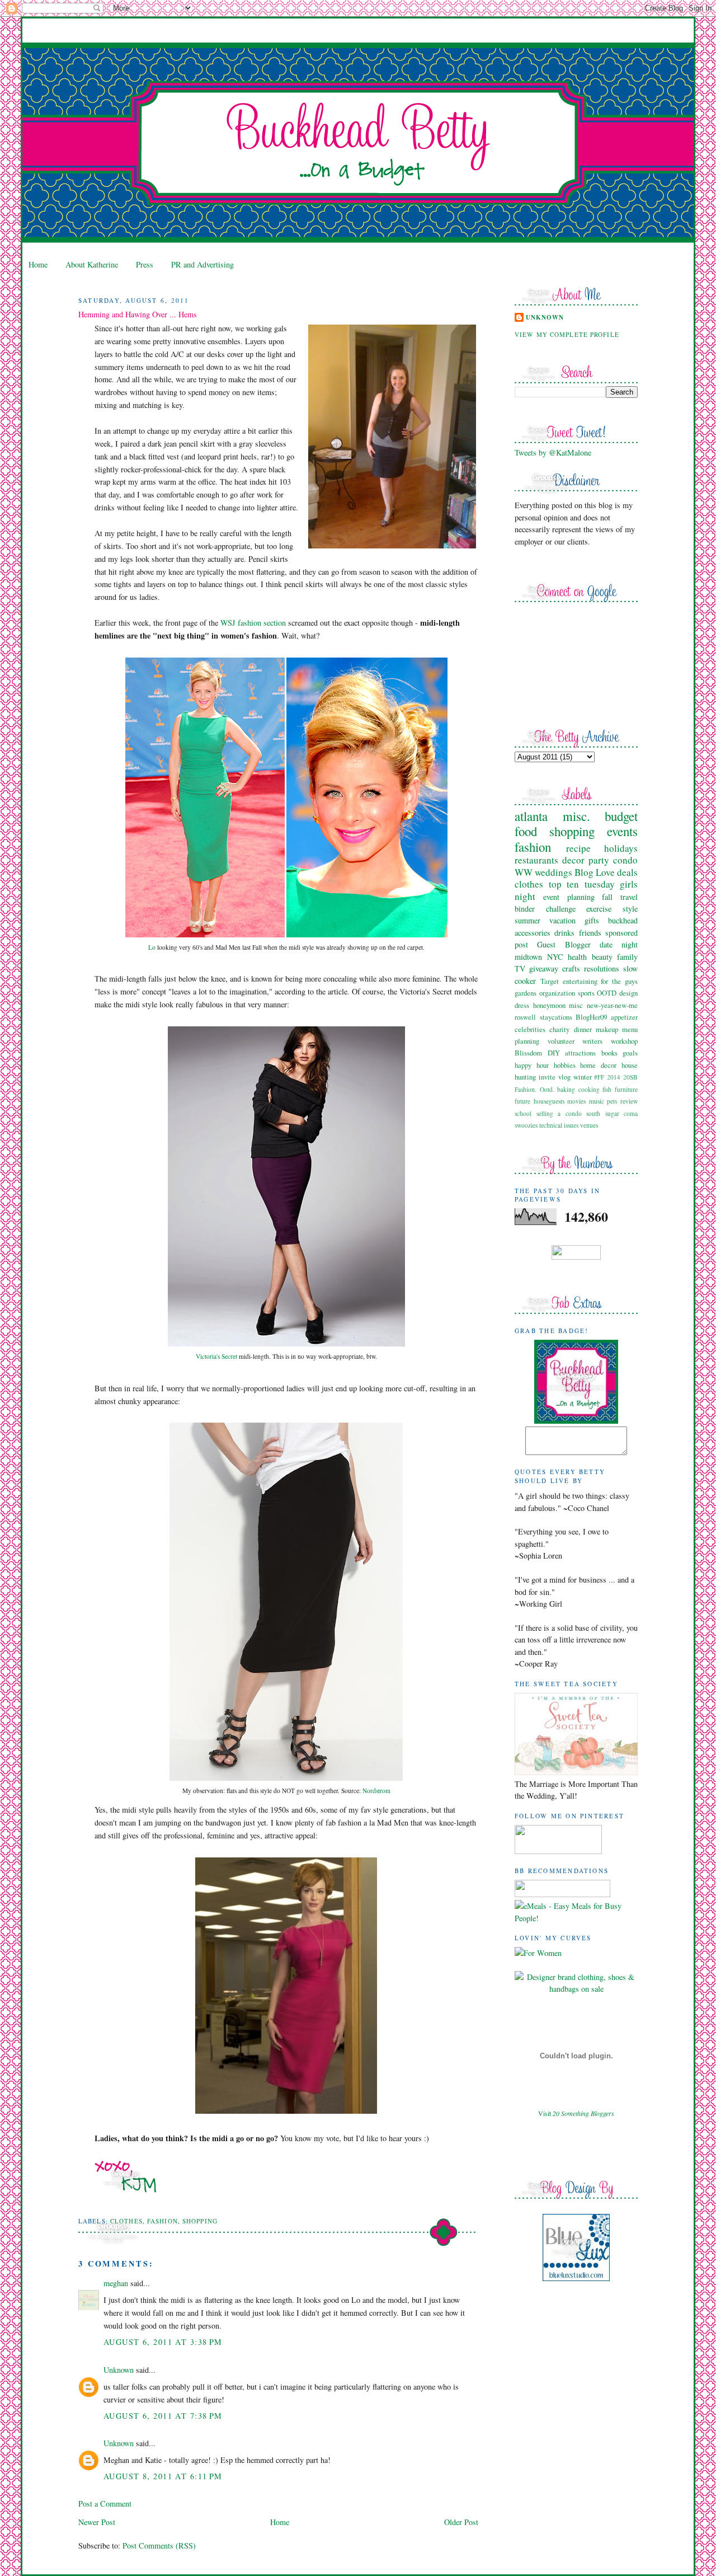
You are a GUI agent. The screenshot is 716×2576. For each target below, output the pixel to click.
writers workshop (610, 1041)
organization (557, 993)
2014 (614, 1077)
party (599, 860)
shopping (200, 2221)
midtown (528, 957)
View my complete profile (567, 334)
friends (590, 933)
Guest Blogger (564, 944)
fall (607, 897)
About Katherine (92, 264)
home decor (598, 1065)
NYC (555, 957)
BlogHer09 (591, 1017)
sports (586, 993)
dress (522, 1005)
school (523, 1113)
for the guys (619, 981)
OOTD (607, 993)
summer (527, 920)
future (522, 1101)
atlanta (531, 816)
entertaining (580, 981)
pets (612, 1101)
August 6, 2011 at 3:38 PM (163, 2342)
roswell (525, 1017)
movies (576, 1101)
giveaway (544, 968)
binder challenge (545, 909)
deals (627, 872)
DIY (554, 1053)
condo (625, 860)
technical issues (559, 1125)
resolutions (602, 968)
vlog (564, 1077)
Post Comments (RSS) (159, 2545)
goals (630, 1053)
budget (621, 816)
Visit (576, 2113)
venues (589, 1125)
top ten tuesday (582, 884)
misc (576, 1005)
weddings (554, 872)
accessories (533, 933)
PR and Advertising (202, 264)
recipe (578, 848)
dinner (583, 1029)
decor (573, 860)
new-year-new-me (612, 1005)
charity (559, 1029)
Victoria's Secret (216, 1356)
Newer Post (97, 2522)
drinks (564, 933)
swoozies (526, 1125)
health (577, 957)
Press (145, 264)
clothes (126, 2221)
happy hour (532, 1065)
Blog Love (595, 872)
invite (547, 1077)
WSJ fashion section (253, 623)
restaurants (536, 860)
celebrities (530, 1029)
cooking (589, 1089)
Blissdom (528, 1053)
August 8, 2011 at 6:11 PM (163, 2476)
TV (520, 968)
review (629, 1101)
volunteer (561, 1041)
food (526, 831)
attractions (580, 1053)
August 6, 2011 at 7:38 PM (163, 2416)
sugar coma (622, 1113)
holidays (621, 848)
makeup (607, 1029)
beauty (602, 957)
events (622, 831)
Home (38, 264)
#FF (599, 1077)
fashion (162, 2221)
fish (607, 1089)
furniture (626, 1089)
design (628, 993)
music (597, 1101)
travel (629, 897)
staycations (556, 1017)
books (609, 1053)
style (630, 909)
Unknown (119, 2370)
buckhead (623, 920)
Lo (152, 947)
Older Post (461, 2522)
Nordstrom (376, 1791)
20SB (630, 1077)
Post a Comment (105, 2504)
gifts (592, 920)
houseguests (549, 1101)
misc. (576, 816)
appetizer (624, 1017)
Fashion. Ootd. (534, 1089)
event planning (569, 897)
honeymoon (549, 1005)
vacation (562, 920)
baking (566, 1089)
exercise (599, 909)
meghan (116, 2283)
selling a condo (559, 1113)
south (593, 1113)
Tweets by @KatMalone (553, 452)
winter (583, 1077)
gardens (526, 993)
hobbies (565, 1065)
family (627, 957)
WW (524, 872)
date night (619, 944)
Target (550, 981)
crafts (571, 968)
